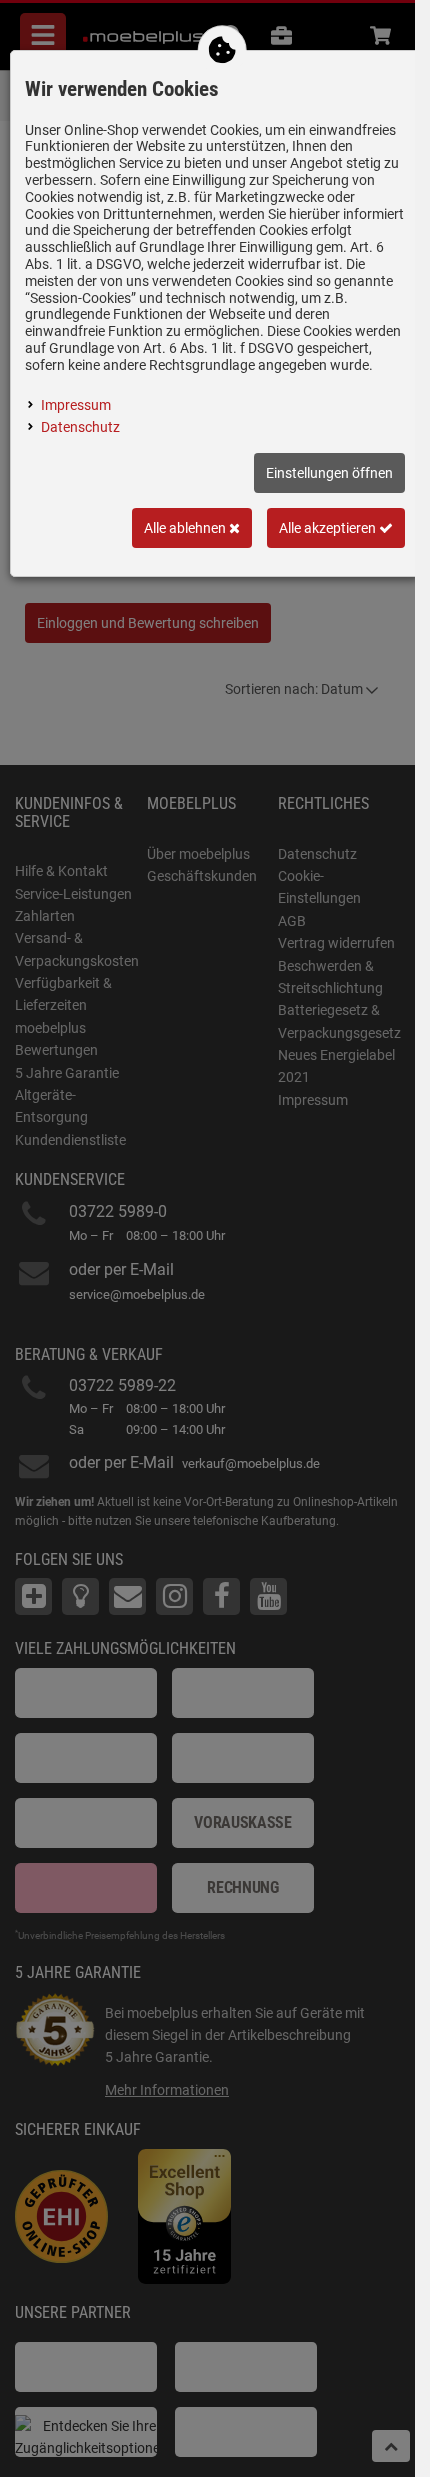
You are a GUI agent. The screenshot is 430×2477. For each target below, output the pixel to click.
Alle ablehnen (186, 528)
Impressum (76, 405)
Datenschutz (80, 427)
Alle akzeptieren (329, 528)
